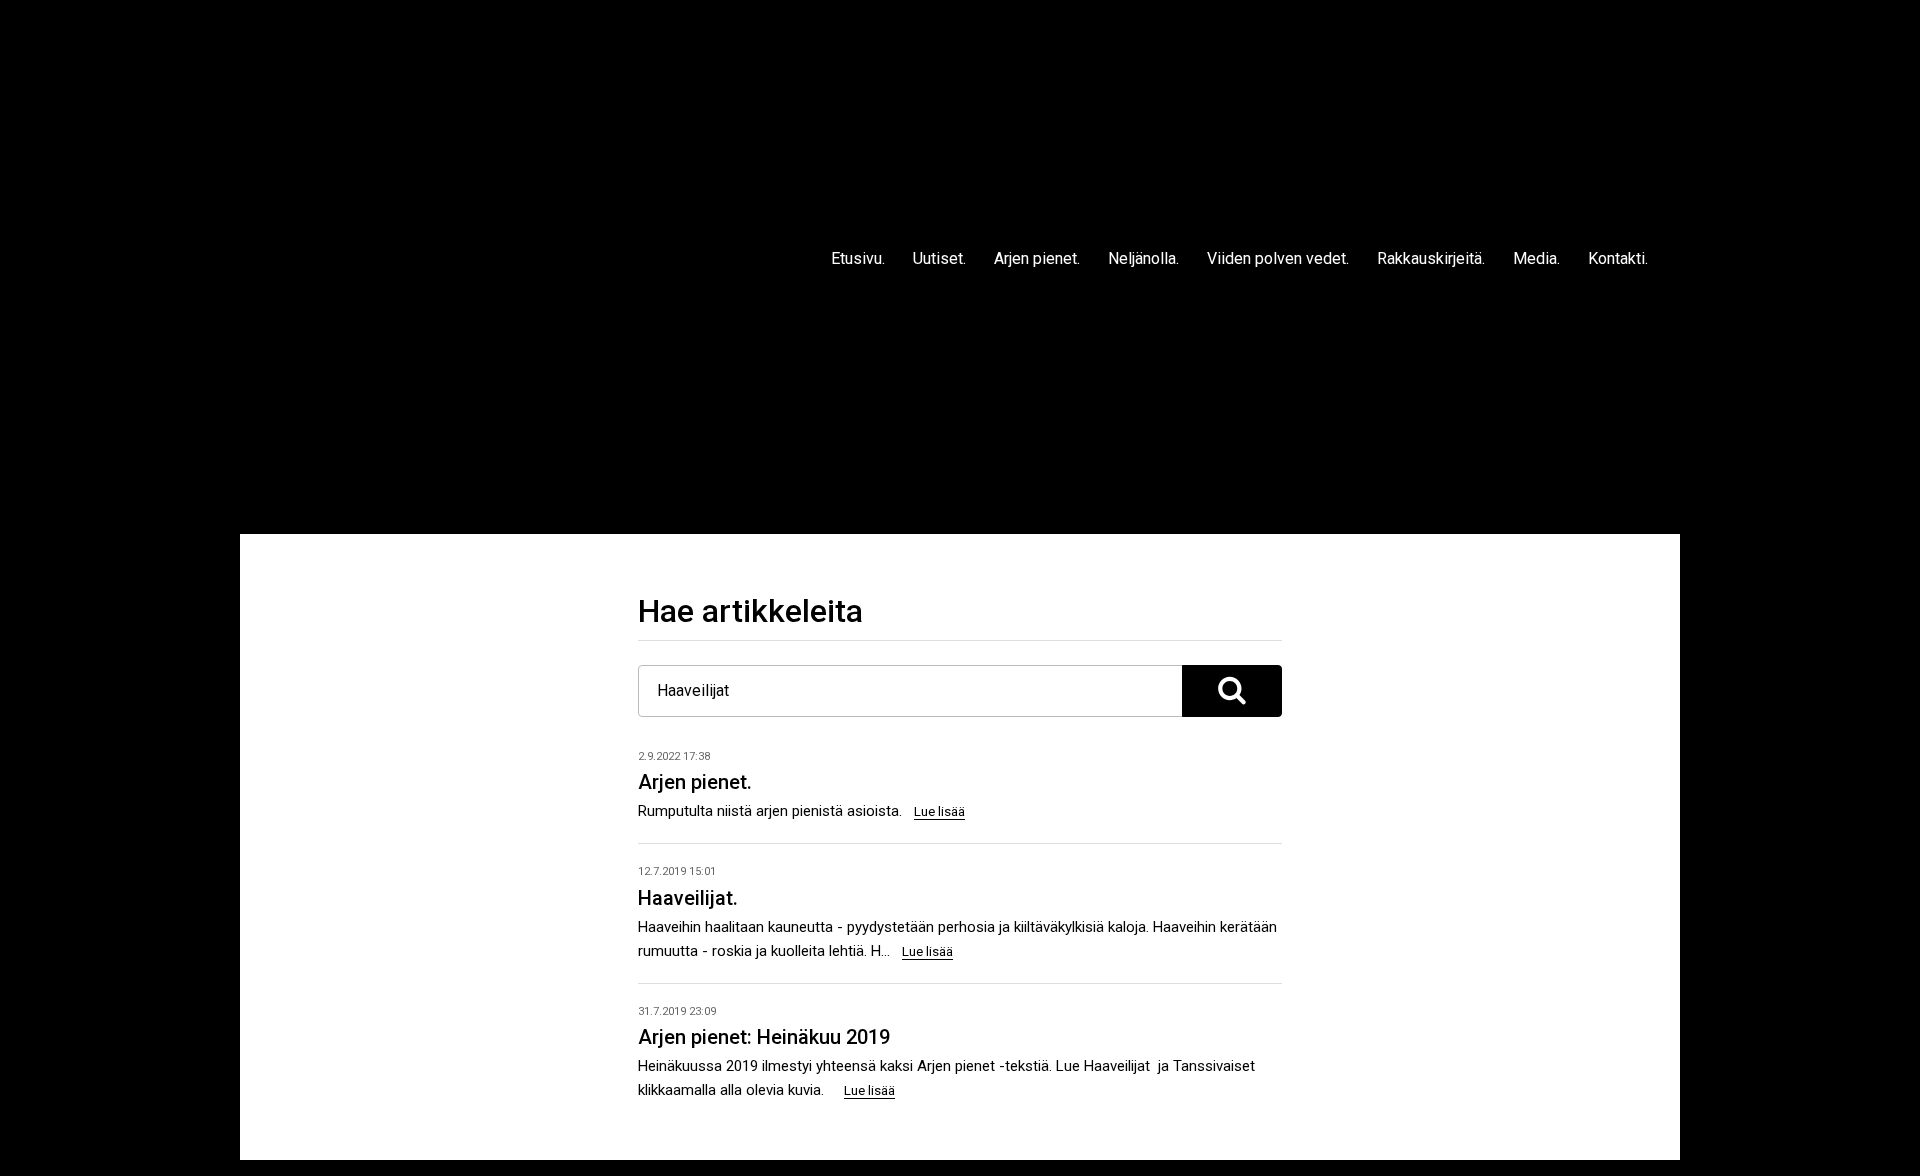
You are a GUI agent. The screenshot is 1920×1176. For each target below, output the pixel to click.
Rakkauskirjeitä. (1431, 258)
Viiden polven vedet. (1278, 258)
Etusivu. (858, 258)
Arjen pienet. (1037, 258)
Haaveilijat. (688, 898)
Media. (1536, 258)
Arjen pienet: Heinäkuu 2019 (764, 1037)
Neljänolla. (1143, 258)
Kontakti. (1618, 258)
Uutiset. (939, 258)
